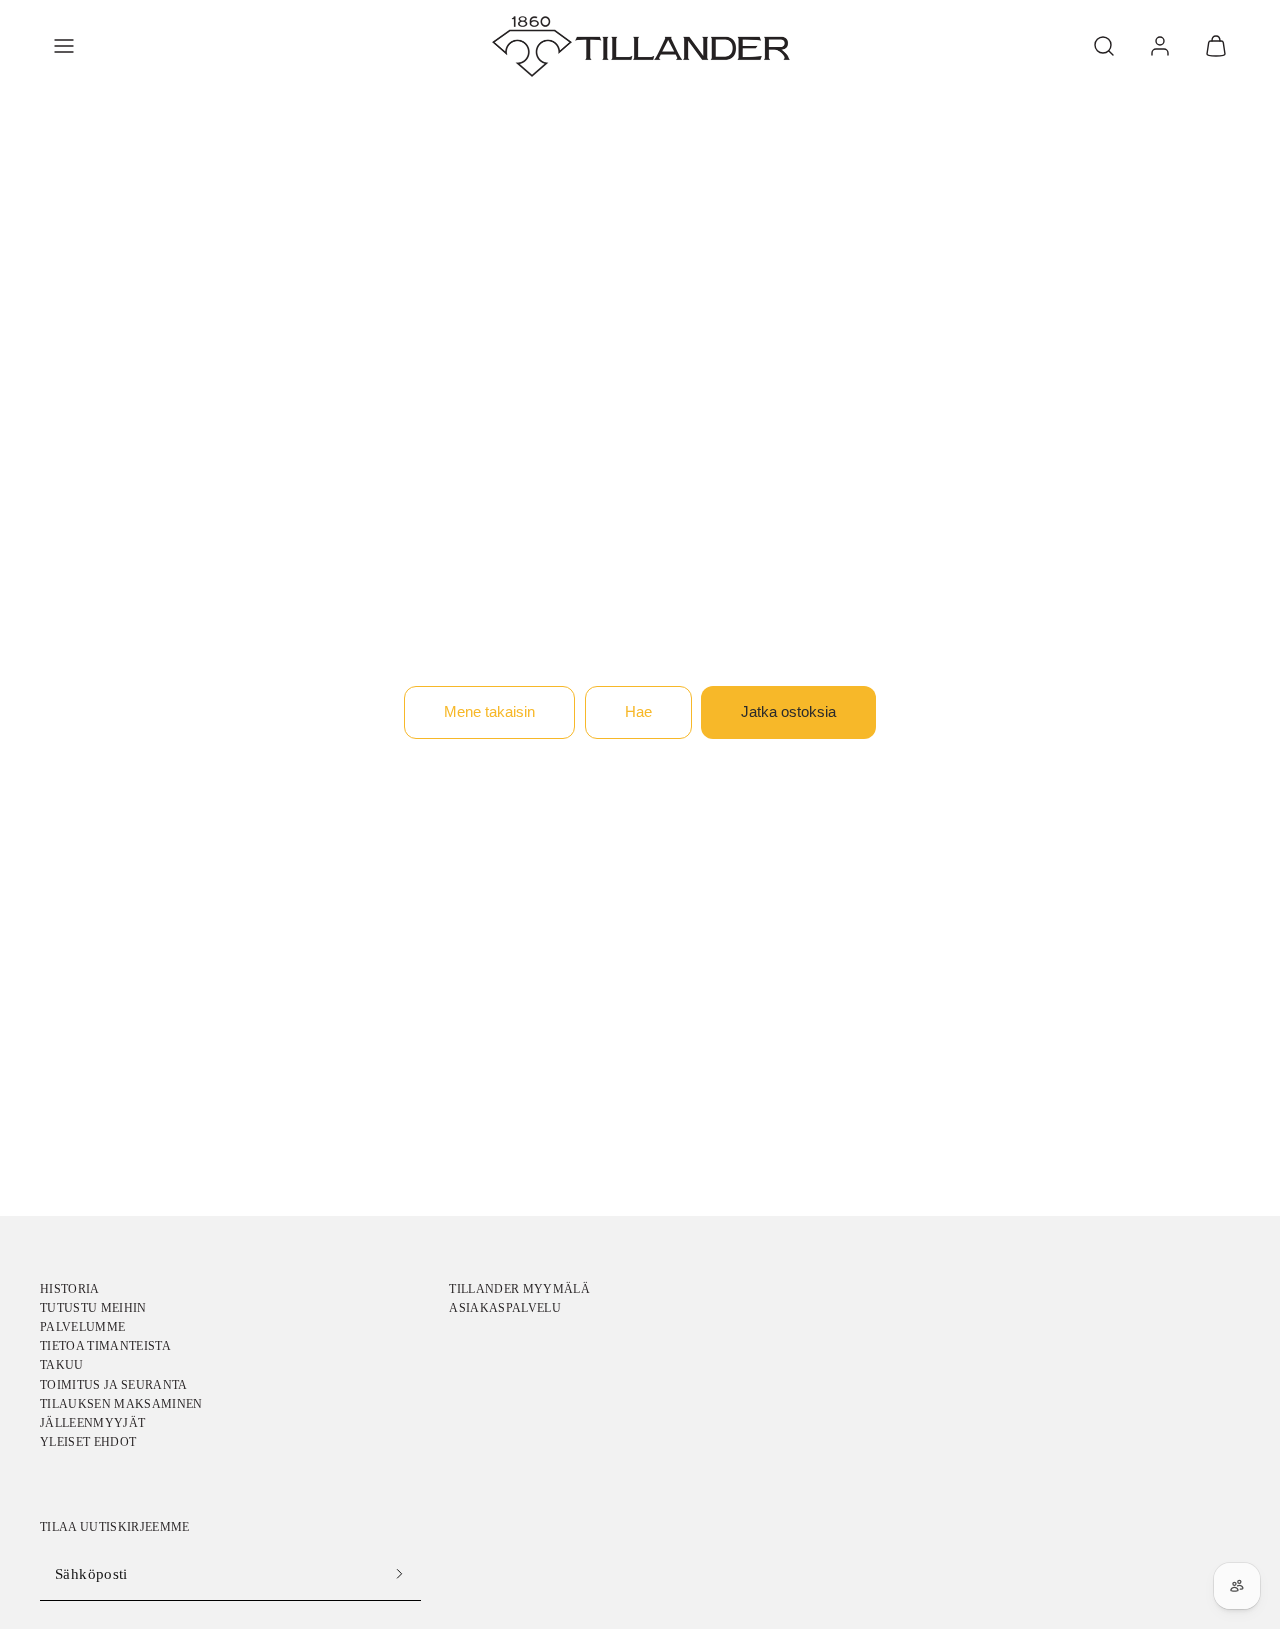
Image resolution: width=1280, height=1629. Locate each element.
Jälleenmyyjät (92, 1423)
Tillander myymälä (519, 1289)
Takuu (62, 1365)
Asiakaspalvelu (505, 1308)
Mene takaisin (489, 711)
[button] (64, 46)
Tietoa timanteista (105, 1346)
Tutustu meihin (93, 1308)
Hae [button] (638, 711)
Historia (70, 1289)
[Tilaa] (400, 1574)
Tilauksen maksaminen (121, 1404)
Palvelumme (82, 1327)
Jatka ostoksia (788, 711)
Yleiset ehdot (88, 1442)
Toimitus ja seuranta (114, 1385)
